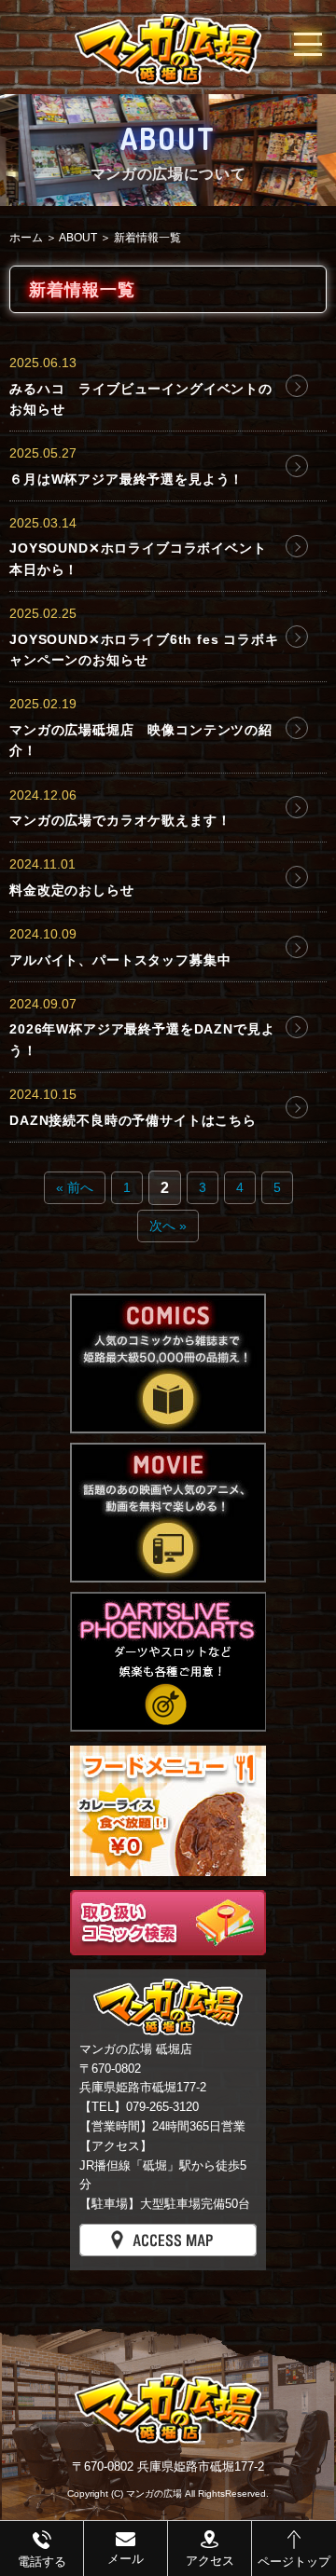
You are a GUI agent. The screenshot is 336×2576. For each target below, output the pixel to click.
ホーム (26, 238)
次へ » (168, 1226)
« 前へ (75, 1187)
